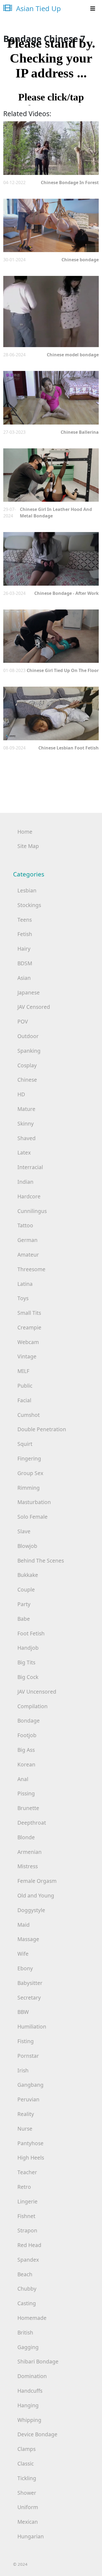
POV (23, 1021)
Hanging (28, 2405)
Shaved (27, 1138)
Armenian (30, 1852)
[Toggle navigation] (93, 9)
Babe (24, 1619)
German (27, 1240)
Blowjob (27, 1546)
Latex (24, 1152)
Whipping (29, 2420)
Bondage (29, 1721)
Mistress (28, 1866)
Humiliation (32, 2026)
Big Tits (26, 1662)
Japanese (29, 992)
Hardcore (29, 1196)
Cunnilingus (32, 1211)
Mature (26, 1109)
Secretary (29, 1998)
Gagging (28, 2347)
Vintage (27, 1356)
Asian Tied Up (38, 9)
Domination (32, 2376)
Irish (23, 2070)
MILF (23, 1371)
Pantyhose (30, 2143)
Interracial (30, 1167)
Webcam (28, 1342)
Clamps (27, 2449)
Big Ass (26, 1750)
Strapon (27, 2230)
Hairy (24, 949)
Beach (25, 2274)
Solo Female (33, 1517)
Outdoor (28, 1036)
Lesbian (27, 890)
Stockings (29, 905)
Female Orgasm (37, 1881)
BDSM (25, 963)
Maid (24, 1925)
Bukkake (28, 1575)
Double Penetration (42, 1429)
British (25, 2332)
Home (25, 832)
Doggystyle (31, 1910)
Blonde (26, 1837)
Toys (23, 1298)
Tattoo (25, 1225)
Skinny (26, 1124)
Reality (26, 2114)
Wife (23, 1954)
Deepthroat (32, 1823)
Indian (25, 1182)
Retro (24, 2187)
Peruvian (28, 2099)
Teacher (27, 2172)
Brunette (28, 1808)
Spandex (28, 2260)
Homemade (32, 2318)
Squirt (25, 1444)
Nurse (25, 2129)
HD (21, 1094)
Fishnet (26, 2216)
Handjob (28, 1648)
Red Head (29, 2245)
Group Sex (30, 1473)
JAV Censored (34, 1007)
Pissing (26, 1793)
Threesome (31, 1269)
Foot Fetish (31, 1633)
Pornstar (28, 2056)
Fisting (26, 2041)
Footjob (27, 1735)
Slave (24, 1531)
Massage (28, 1939)
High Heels (31, 2158)
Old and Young (36, 1895)
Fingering (29, 1458)
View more (51, 148)
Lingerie (27, 2201)
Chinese (27, 1080)
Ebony (25, 1968)
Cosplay (27, 1065)
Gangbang (30, 2085)
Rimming (29, 1488)
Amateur (28, 1255)
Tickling (27, 2478)
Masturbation (34, 1502)
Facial (24, 1400)
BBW (23, 2012)
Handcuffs (30, 2391)
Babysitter (30, 1983)
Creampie (29, 1327)
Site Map (28, 846)
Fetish (25, 934)
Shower (27, 2493)
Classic (26, 2463)
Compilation (33, 1706)
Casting (27, 2303)
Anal (23, 1779)
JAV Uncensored (37, 1692)
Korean (26, 1764)
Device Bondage (37, 2434)
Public (25, 1386)
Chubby (27, 2289)
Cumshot (29, 1415)
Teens (25, 920)
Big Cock (28, 1677)
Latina (25, 1284)
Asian (24, 978)
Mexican (28, 2522)
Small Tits (29, 1313)
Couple (26, 1589)
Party (24, 1604)
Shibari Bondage (38, 2361)
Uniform (28, 2507)
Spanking (29, 1051)
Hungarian (31, 2536)
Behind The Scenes (41, 1561)
